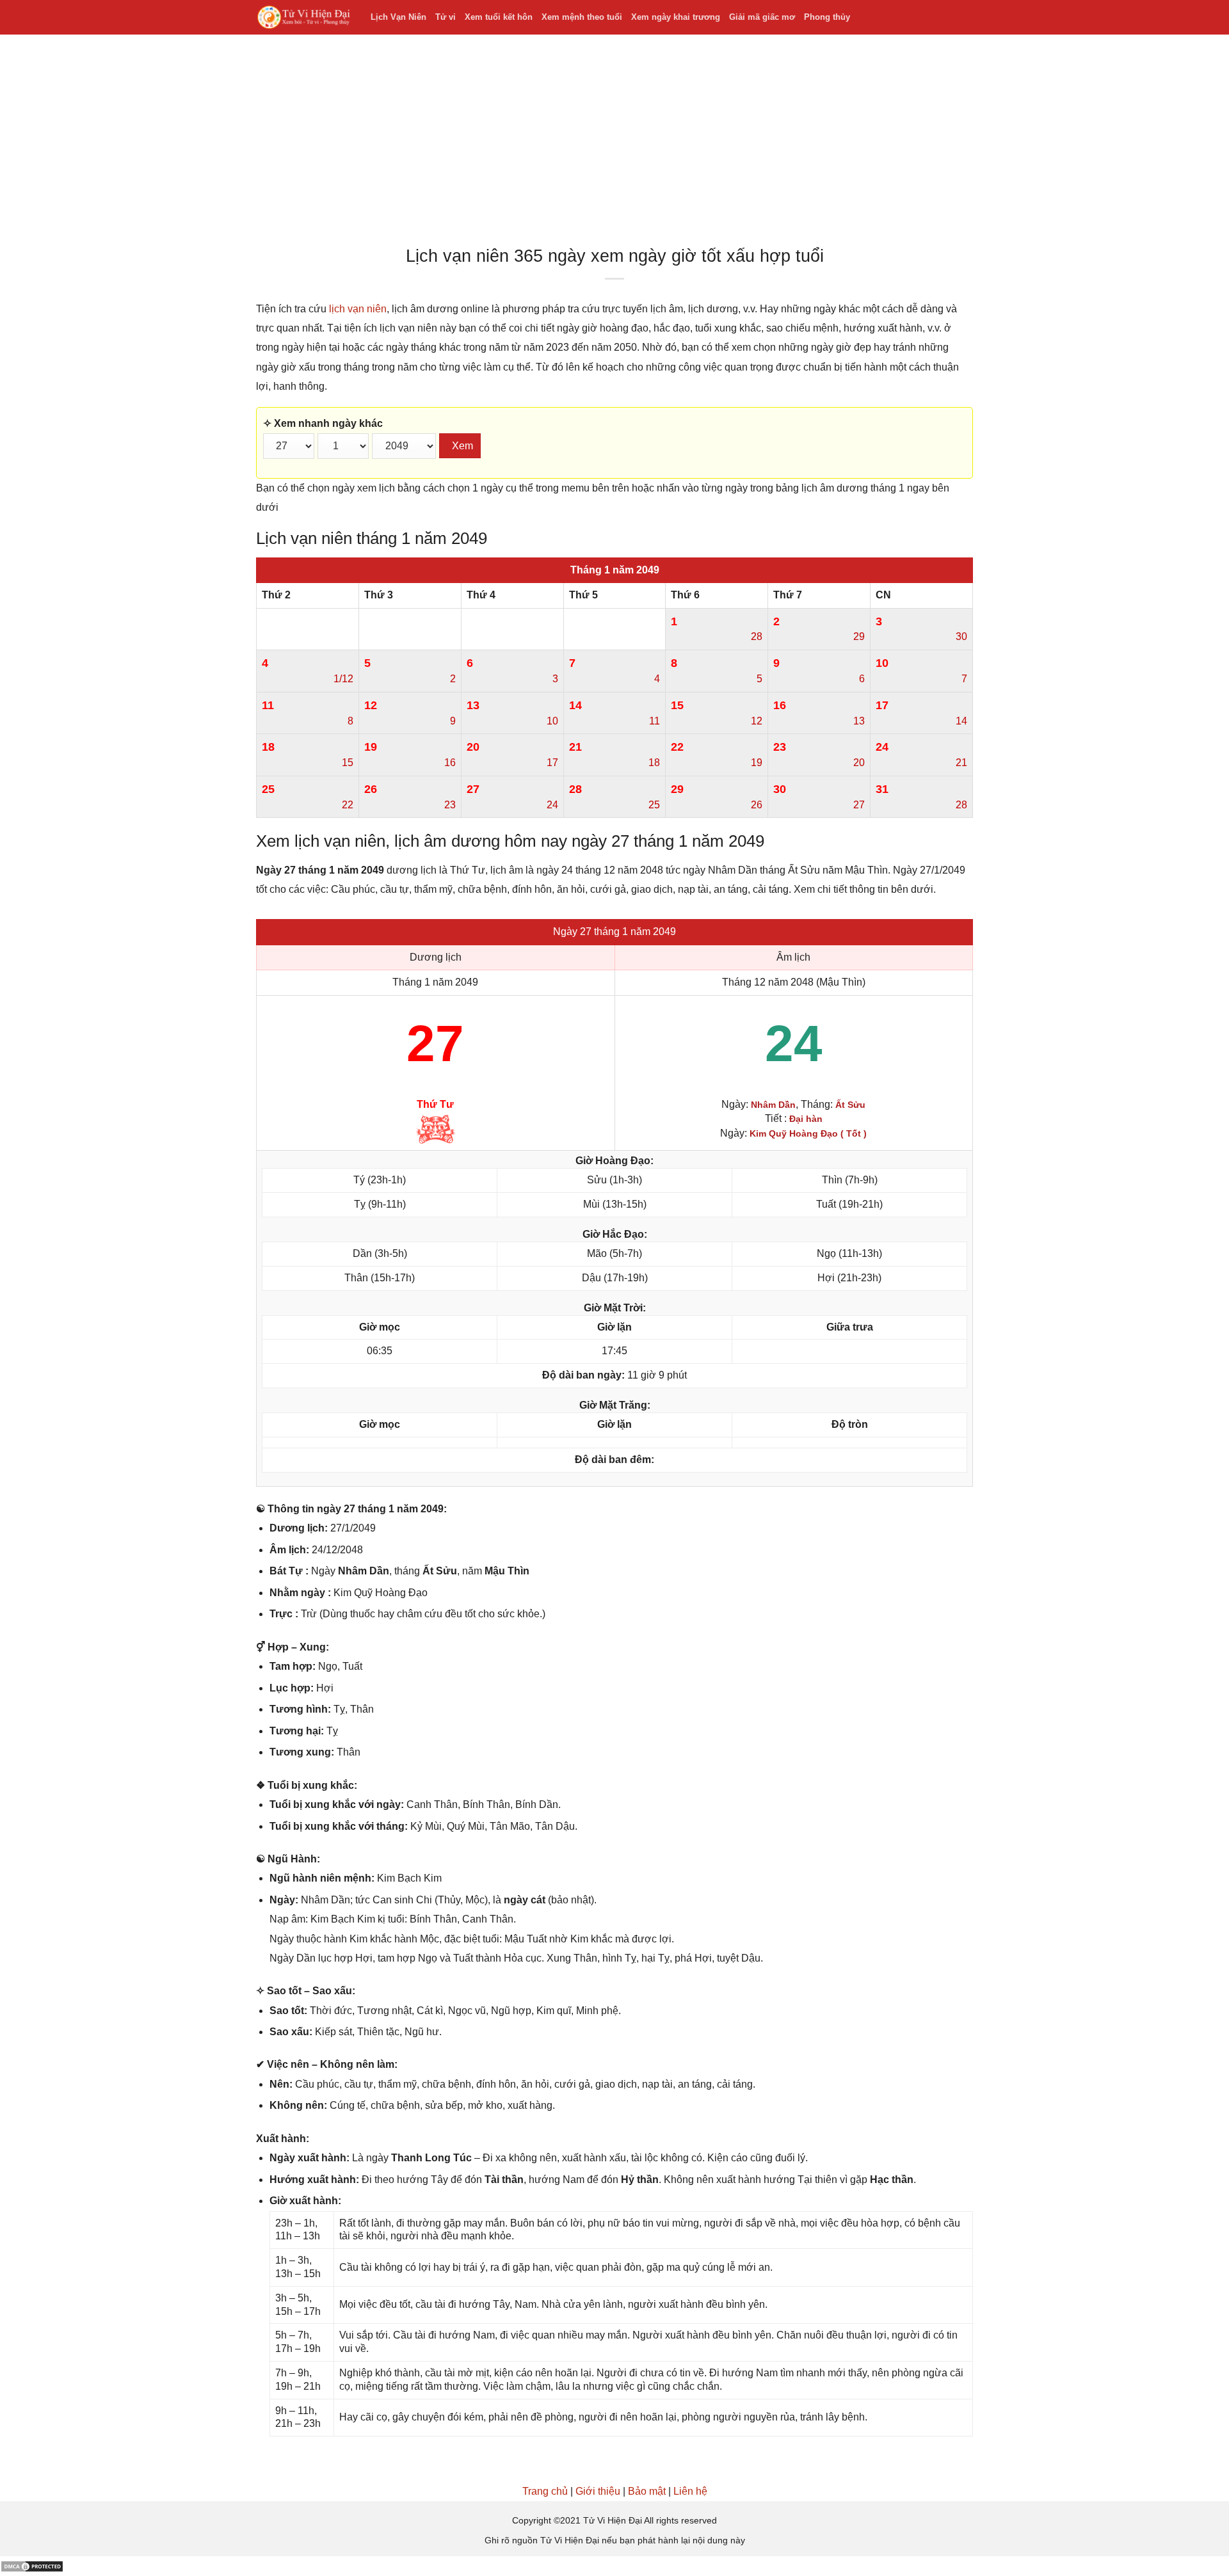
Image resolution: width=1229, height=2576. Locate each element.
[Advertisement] (614, 143)
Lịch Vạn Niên (398, 17)
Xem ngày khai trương (676, 17)
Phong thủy (827, 17)
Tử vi (446, 17)
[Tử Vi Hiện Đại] (304, 18)
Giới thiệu (598, 2491)
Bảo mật (647, 2491)
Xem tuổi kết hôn (499, 17)
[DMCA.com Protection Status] (32, 2565)
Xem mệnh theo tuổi (582, 17)
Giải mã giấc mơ (762, 17)
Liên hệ (690, 2491)
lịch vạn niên (358, 309)
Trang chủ (545, 2491)
